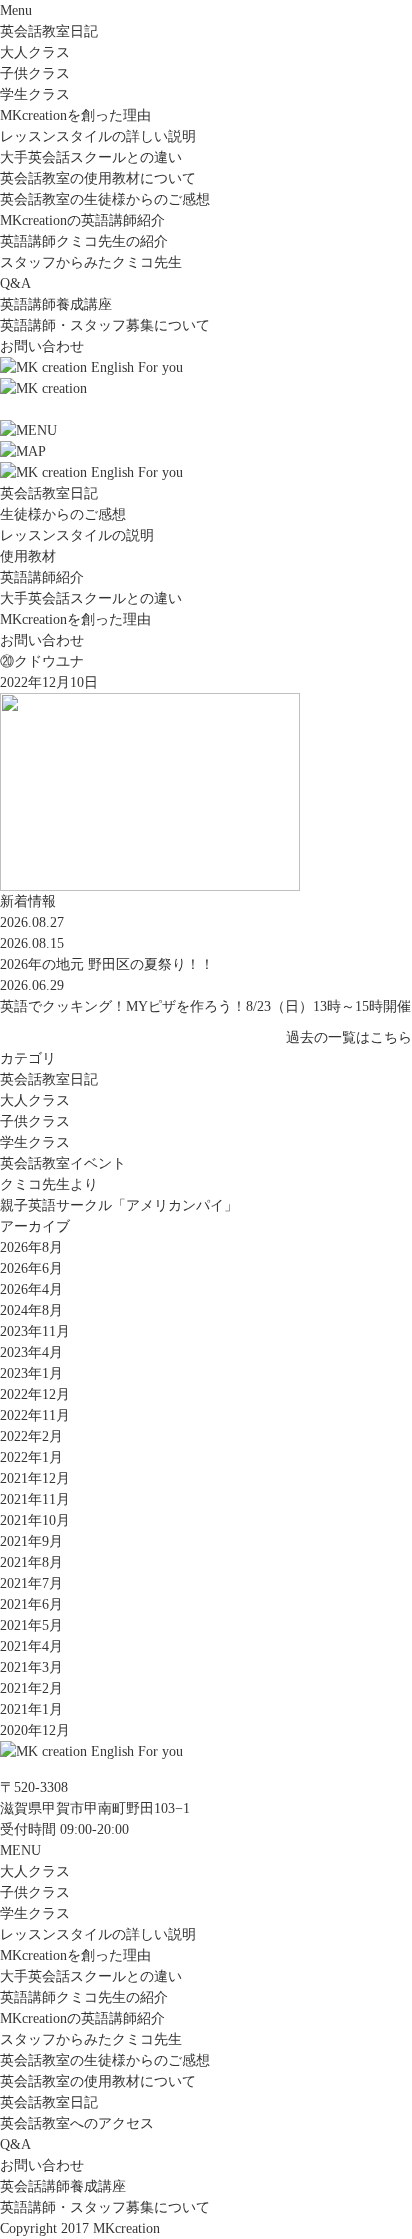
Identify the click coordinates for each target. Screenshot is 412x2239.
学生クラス (35, 94)
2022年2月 (31, 1436)
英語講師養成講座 (56, 304)
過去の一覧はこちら (349, 1037)
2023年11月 (35, 1331)
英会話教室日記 (49, 31)
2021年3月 (31, 1667)
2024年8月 (31, 1310)
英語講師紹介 (42, 577)
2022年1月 (31, 1457)
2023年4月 (31, 1352)
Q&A (15, 283)
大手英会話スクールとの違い (91, 157)
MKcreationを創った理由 (75, 115)
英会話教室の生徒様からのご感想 (105, 199)
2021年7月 (31, 1583)
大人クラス (35, 52)
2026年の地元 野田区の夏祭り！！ (107, 964)
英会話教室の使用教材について (98, 178)
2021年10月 (35, 1520)
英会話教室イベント (63, 1163)
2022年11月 (35, 1415)
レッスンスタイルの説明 (77, 535)
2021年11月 (35, 1499)
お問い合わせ (42, 346)
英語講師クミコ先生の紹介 (84, 241)
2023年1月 (31, 1373)
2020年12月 (35, 1730)
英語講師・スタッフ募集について (105, 325)
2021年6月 (31, 1604)
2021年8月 (31, 1562)
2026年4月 (31, 1289)
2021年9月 (31, 1541)
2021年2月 (31, 1688)
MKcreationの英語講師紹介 (82, 220)
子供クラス (35, 73)
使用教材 (28, 556)
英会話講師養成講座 (63, 2186)
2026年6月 (31, 1268)
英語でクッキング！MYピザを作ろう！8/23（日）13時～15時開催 (205, 1006)
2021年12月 (35, 1478)
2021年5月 (31, 1625)
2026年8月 (31, 1247)
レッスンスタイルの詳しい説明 (98, 136)
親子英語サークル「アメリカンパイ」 (119, 1205)
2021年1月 (31, 1709)
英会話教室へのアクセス (77, 2123)
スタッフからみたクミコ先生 (91, 262)
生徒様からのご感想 (63, 514)
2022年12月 (35, 1394)
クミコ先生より (49, 1184)
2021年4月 (31, 1646)
